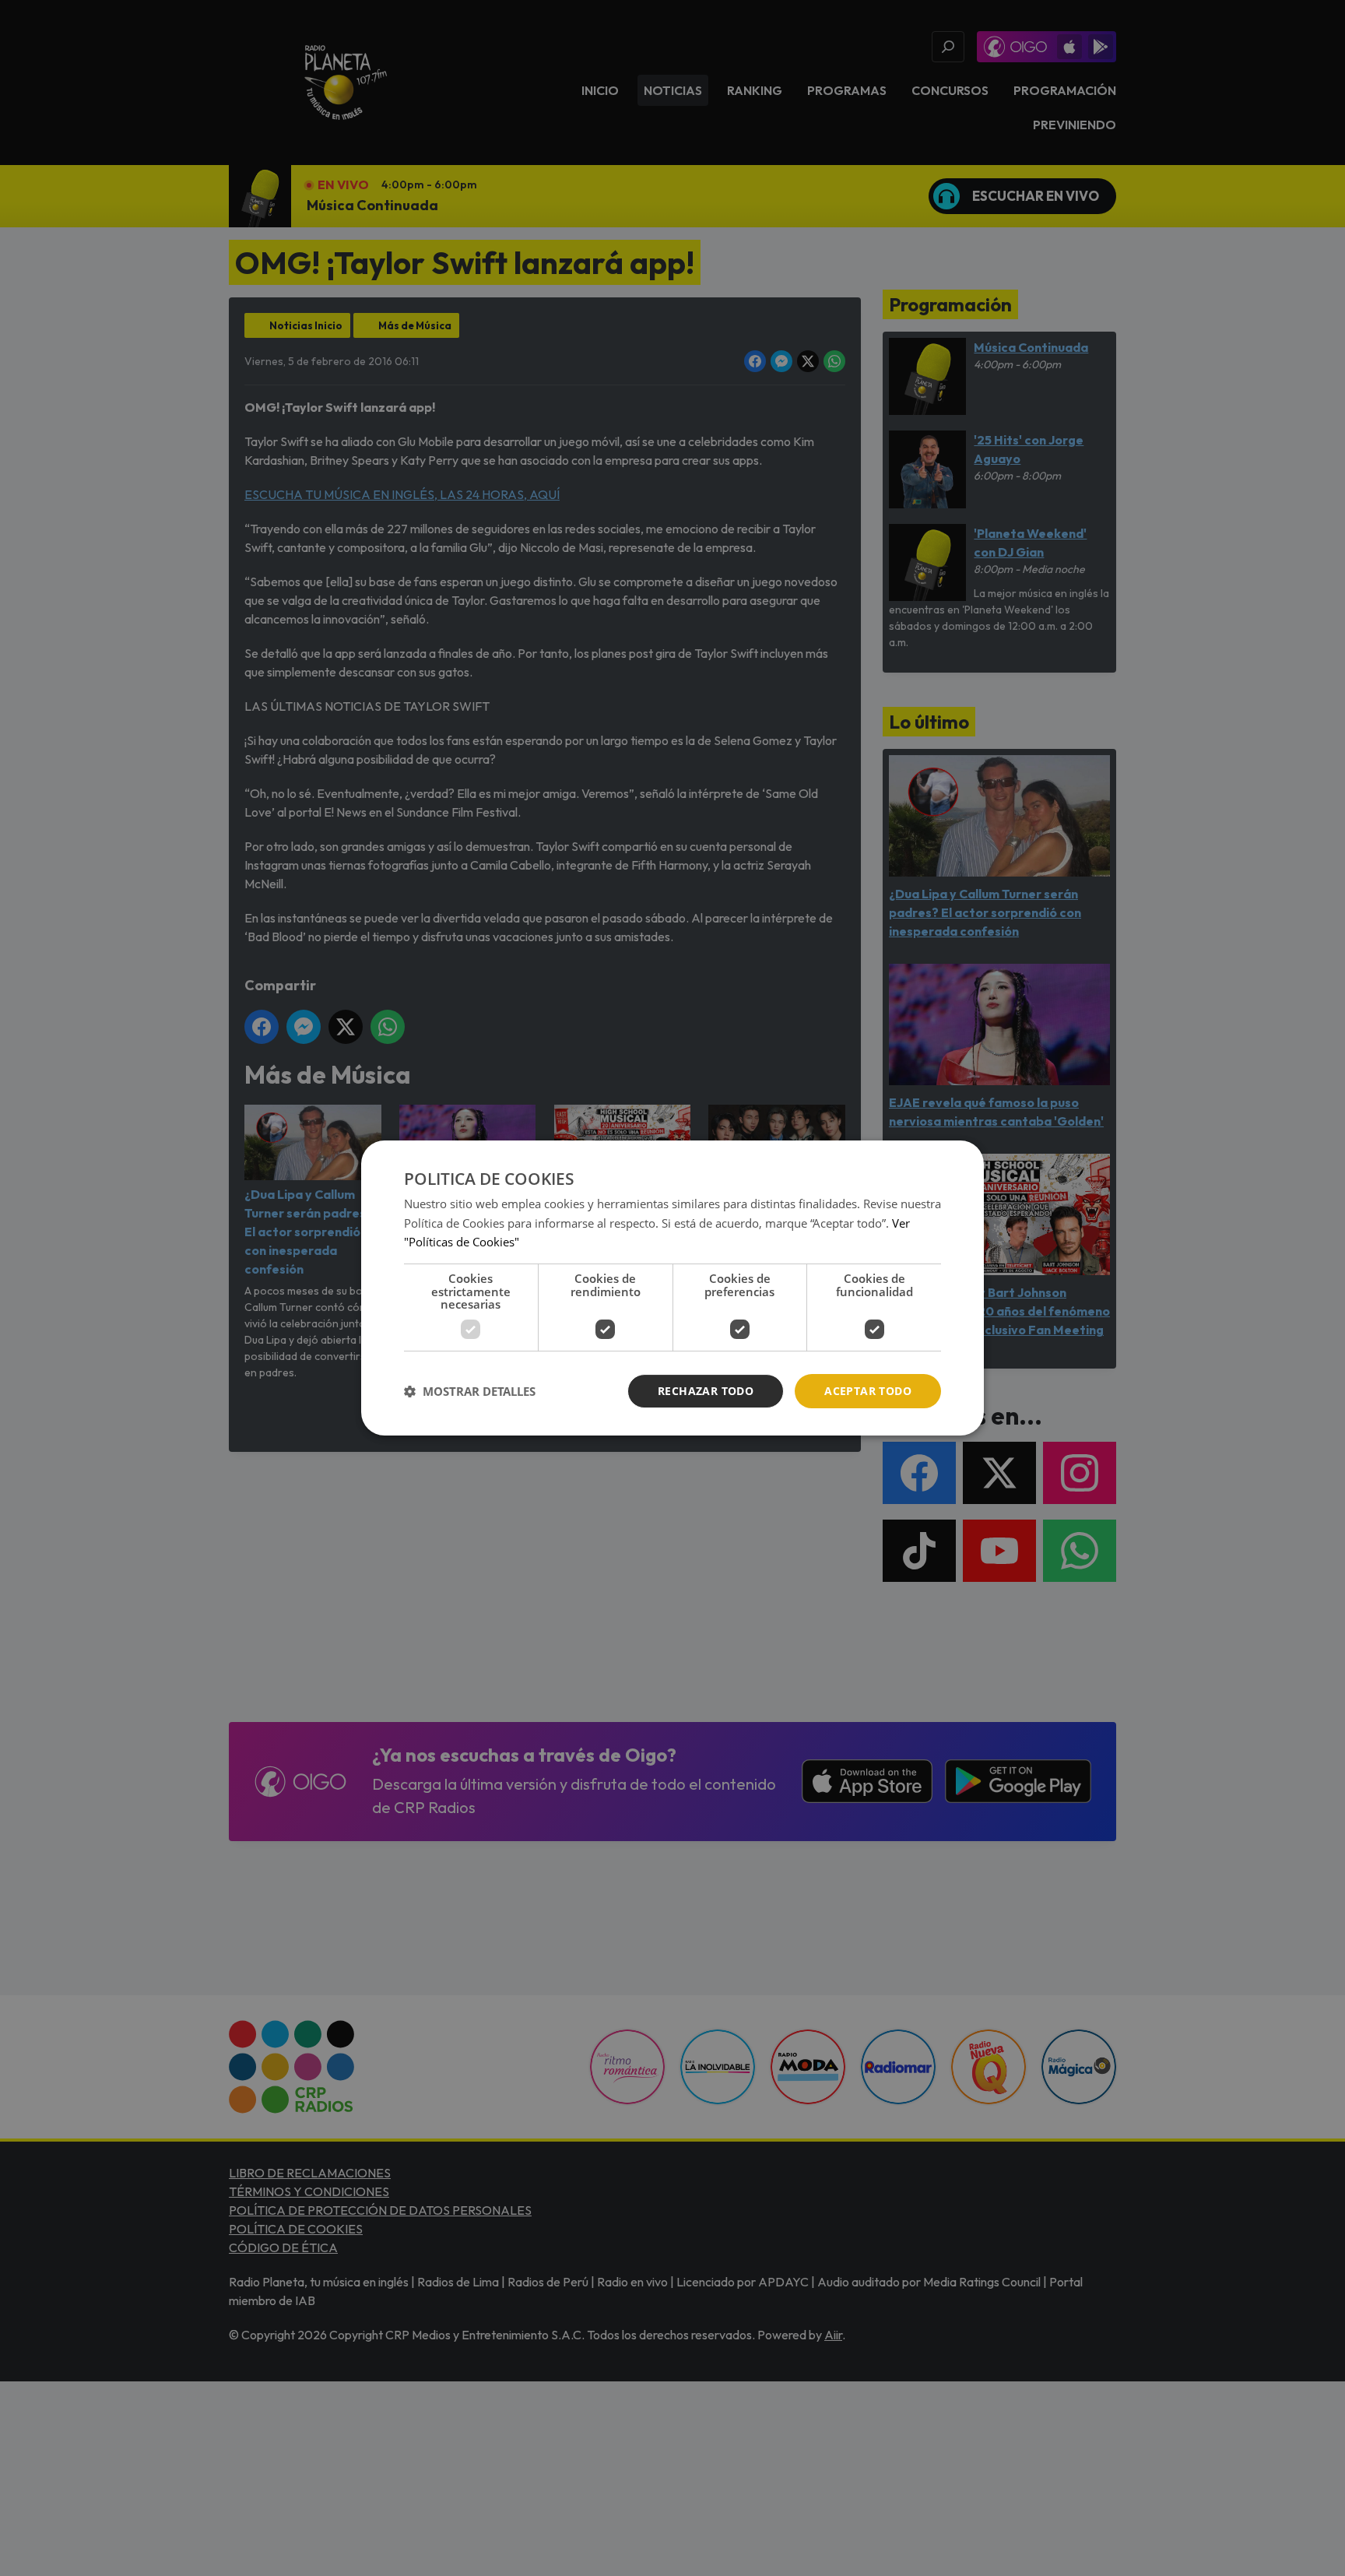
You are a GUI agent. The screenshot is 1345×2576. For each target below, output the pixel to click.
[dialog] (672, 1288)
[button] (470, 1391)
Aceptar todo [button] (868, 1391)
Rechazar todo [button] (706, 1391)
